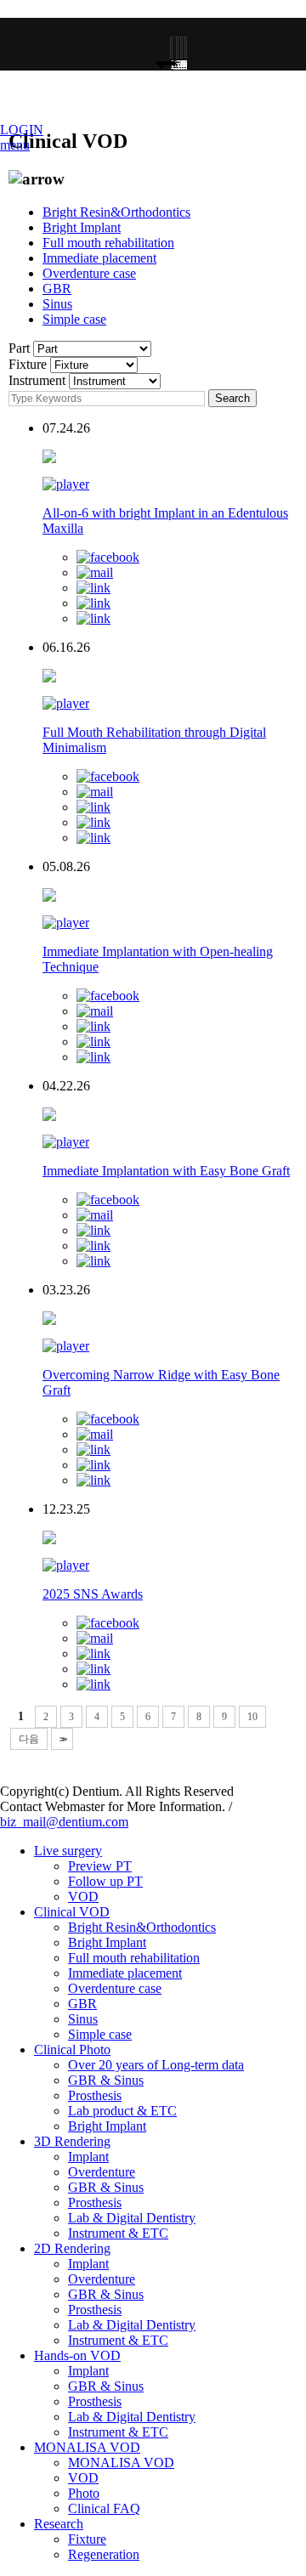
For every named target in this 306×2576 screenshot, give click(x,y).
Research (59, 2524)
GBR (57, 289)
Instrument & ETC (118, 2233)
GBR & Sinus (106, 2080)
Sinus (57, 304)
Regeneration (104, 2554)
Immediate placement (99, 258)
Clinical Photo (72, 2049)
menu (15, 145)
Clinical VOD (72, 1912)
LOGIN (22, 130)
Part (19, 348)
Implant (88, 2157)
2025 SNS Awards (93, 1594)
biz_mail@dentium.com (64, 1822)
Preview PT (100, 1866)
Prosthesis (95, 2095)
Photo (84, 2493)
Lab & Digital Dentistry (132, 2218)
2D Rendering (72, 2248)
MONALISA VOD (87, 2447)
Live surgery (68, 1851)
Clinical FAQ (104, 2508)
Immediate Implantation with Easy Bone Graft (166, 1171)
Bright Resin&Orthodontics (116, 212)
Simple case (74, 319)
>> (62, 1739)
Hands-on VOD (77, 2355)
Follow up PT (105, 1881)
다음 (29, 1739)
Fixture (28, 364)
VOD (83, 1897)
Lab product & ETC (122, 2111)
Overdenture (102, 2172)
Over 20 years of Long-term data (156, 2065)
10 (252, 1717)
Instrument (37, 380)
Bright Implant (82, 227)
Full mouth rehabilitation (108, 243)
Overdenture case (89, 273)
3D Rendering (72, 2141)
